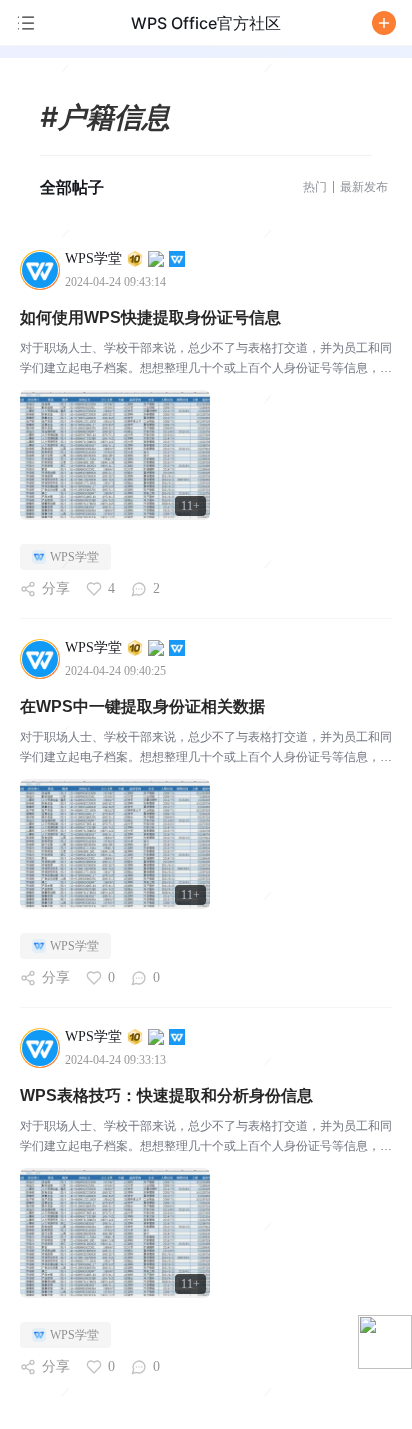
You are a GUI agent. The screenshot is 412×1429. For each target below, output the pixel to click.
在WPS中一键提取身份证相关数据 (142, 706)
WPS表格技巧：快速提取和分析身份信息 (166, 1095)
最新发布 (364, 186)
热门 (315, 186)
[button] (384, 23)
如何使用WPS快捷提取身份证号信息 (150, 317)
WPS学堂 (74, 557)
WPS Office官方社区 (206, 23)
